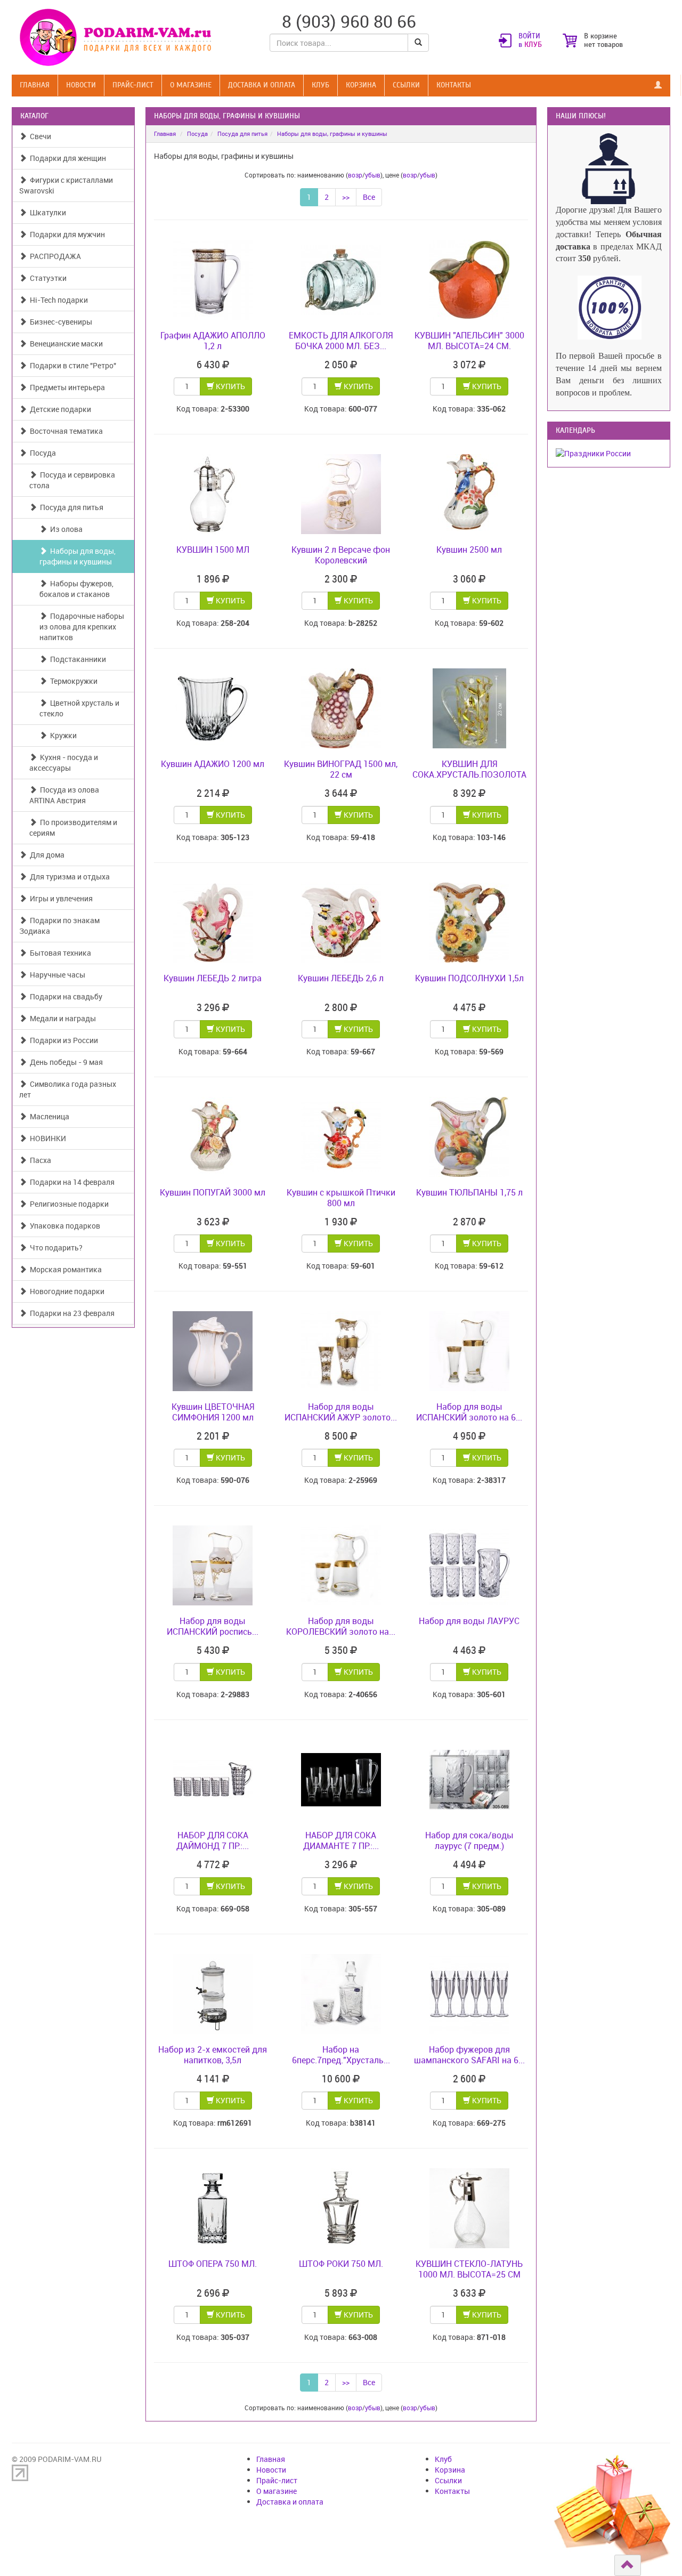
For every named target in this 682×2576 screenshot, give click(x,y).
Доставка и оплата (262, 85)
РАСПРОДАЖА (54, 256)
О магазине (191, 85)
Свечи (39, 136)
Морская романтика (64, 1269)
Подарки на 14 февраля (71, 1182)
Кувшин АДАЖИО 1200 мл (213, 764)
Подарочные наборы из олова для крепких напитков (82, 627)
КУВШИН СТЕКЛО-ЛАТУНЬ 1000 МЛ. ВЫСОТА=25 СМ (469, 2269)
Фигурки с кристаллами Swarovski (66, 185)
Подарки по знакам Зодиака (59, 926)
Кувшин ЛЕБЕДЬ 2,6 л (341, 978)
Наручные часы (56, 975)
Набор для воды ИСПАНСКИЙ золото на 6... (469, 1412)
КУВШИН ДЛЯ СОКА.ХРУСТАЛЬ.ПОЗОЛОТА (469, 769)
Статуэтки (47, 278)
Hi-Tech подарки (57, 300)
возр (355, 175)
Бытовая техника (59, 953)
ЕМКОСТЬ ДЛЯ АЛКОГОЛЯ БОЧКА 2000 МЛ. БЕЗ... (341, 341)
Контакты (454, 85)
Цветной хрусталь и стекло (79, 708)
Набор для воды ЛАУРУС (469, 1621)
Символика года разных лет (68, 1089)
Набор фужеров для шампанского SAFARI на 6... (469, 2055)
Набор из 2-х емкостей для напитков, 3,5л (213, 2055)
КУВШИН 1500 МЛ (213, 550)
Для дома (46, 855)
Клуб (320, 85)
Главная (35, 85)
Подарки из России (62, 1040)
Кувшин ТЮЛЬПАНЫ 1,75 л (469, 1192)
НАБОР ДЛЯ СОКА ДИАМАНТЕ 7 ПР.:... (341, 1840)
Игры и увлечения (60, 898)
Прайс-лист (133, 85)
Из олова (65, 529)
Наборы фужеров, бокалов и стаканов (76, 589)
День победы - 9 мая (65, 1062)
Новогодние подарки (66, 1291)
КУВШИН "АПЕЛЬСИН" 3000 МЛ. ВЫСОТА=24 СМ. (469, 341)
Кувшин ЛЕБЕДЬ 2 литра (213, 978)
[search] (418, 43)
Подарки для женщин (66, 158)
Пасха (39, 1160)
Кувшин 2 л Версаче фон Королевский (341, 555)
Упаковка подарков (63, 1226)
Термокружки (72, 681)
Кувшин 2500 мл (469, 550)
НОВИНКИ (46, 1138)
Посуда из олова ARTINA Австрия (64, 795)
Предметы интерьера (66, 387)
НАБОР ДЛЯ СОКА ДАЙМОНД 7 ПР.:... (213, 1840)
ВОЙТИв (530, 41)
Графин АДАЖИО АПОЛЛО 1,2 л (213, 341)
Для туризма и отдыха (68, 877)
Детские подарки (59, 409)
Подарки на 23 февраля (71, 1313)
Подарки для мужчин (66, 234)
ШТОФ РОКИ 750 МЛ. (341, 2264)
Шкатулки (46, 212)
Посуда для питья (70, 507)
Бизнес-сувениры (59, 322)
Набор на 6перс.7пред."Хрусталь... (341, 2055)
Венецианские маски (65, 344)
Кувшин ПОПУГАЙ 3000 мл (213, 1192)
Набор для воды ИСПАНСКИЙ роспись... (213, 1626)
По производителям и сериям (73, 827)
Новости (81, 85)
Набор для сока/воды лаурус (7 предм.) (469, 1840)
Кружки (62, 735)
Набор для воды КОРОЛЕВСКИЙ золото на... (341, 1626)
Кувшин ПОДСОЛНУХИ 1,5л (469, 978)
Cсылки (406, 85)
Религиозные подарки (68, 1204)
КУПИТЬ (230, 386)
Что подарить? (55, 1247)
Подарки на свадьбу (64, 996)
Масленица (48, 1116)
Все (369, 197)
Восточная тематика (65, 431)
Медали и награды (61, 1018)
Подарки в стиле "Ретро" (71, 365)
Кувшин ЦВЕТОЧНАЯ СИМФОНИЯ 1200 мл (213, 1412)
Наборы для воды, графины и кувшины (78, 556)
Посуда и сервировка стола (72, 480)
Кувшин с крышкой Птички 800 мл (341, 1198)
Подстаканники (76, 659)
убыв (373, 175)
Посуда (41, 453)
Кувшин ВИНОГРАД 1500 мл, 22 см (341, 769)
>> (346, 197)
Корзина (361, 85)
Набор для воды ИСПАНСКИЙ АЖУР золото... (341, 1412)
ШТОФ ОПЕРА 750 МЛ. (213, 2264)
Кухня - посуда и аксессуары (64, 762)
